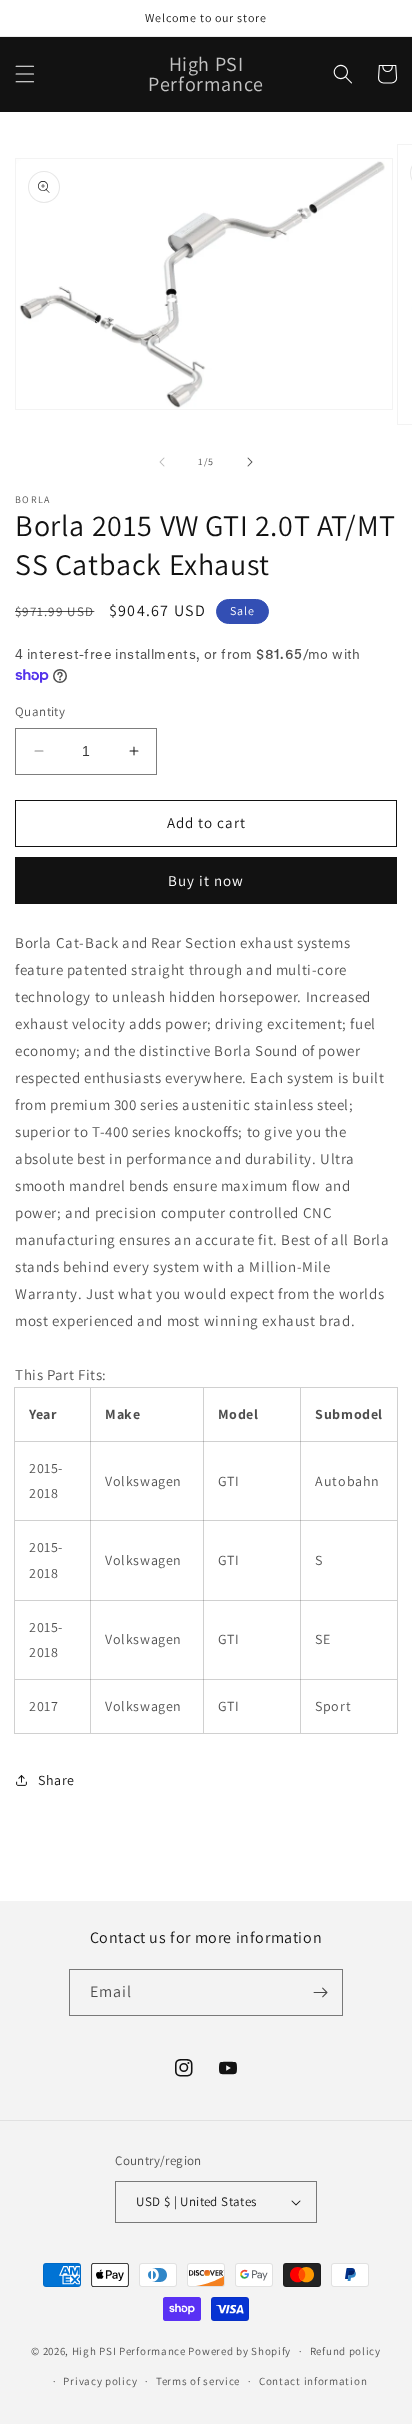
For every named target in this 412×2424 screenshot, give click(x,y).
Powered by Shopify (239, 2351)
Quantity (40, 711)
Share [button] (56, 1780)
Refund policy (345, 2351)
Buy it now (206, 880)
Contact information (313, 2381)
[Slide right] (250, 462)
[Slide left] (162, 462)
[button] (25, 74)
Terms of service (198, 2381)
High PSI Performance (129, 2351)
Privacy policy (100, 2381)
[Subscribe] (320, 1992)
